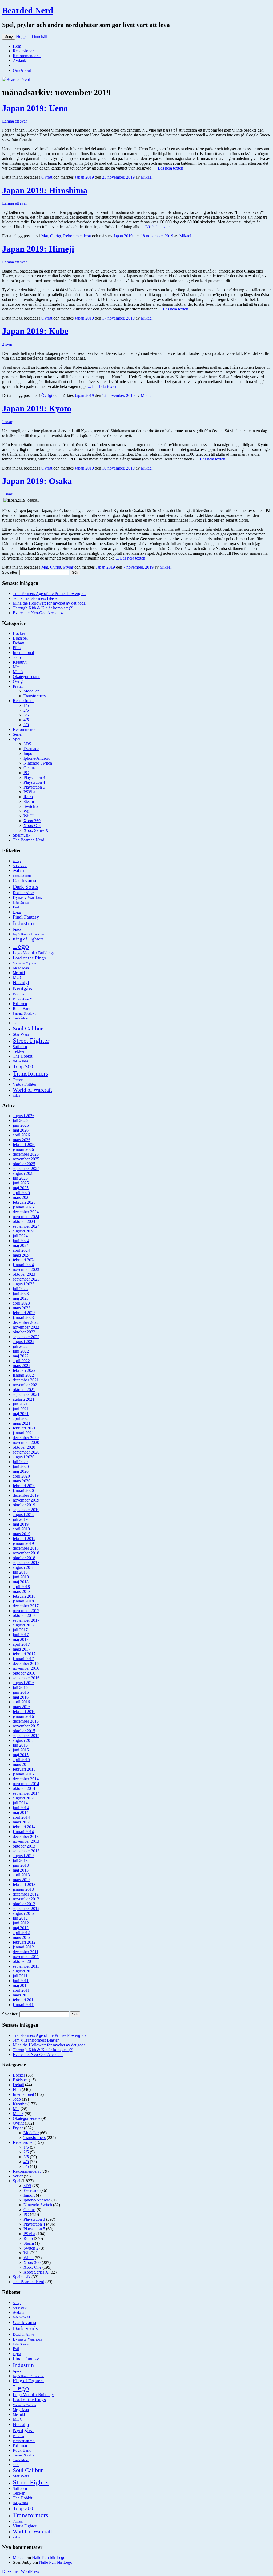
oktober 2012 (24, 1904)
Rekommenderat (27, 56)
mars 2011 (21, 1995)
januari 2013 (23, 1889)
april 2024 (21, 1250)
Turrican (18, 1080)
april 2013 (21, 1875)
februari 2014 (24, 1827)
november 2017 (26, 1611)
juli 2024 (20, 1236)
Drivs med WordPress (21, 2571)
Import (29, 753)
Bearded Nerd (28, 10)
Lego (21, 946)
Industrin (23, 923)
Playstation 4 (34, 782)
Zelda (16, 1096)
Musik (18, 672)
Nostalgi (21, 983)
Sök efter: (10, 572)
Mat (45, 236)
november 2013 (26, 1841)
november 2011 (26, 1957)
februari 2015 (24, 1769)
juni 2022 (21, 1351)
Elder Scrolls (21, 903)
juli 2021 (20, 1404)
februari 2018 (24, 1596)
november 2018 (26, 1553)
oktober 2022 (24, 1332)
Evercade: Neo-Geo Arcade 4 (38, 613)
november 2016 (26, 1668)
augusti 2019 (24, 1515)
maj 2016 (21, 1697)
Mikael (147, 177)
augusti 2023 (24, 1284)
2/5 (26, 710)
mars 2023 (22, 1308)
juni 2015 (21, 1750)
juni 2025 (21, 1183)
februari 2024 (24, 1260)
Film (17, 648)
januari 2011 (23, 2005)
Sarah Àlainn (21, 1018)
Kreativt (20, 662)
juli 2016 (20, 1687)
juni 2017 (21, 1635)
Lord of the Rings (29, 958)
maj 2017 (21, 1639)
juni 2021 (21, 1409)
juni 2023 (21, 1293)
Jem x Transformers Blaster (36, 598)
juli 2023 (20, 1289)
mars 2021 (22, 1423)
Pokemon (20, 1004)
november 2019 (26, 1500)
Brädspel (20, 638)
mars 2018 (22, 1591)
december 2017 (26, 1606)
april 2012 (21, 1933)
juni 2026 (21, 1125)
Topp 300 (23, 1066)
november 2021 (26, 1385)
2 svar (7, 344)
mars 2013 (22, 1880)
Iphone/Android (37, 758)
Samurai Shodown (25, 1014)
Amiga (17, 861)
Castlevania (24, 881)
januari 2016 (23, 1716)
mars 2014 (22, 1822)
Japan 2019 (84, 177)
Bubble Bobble (22, 876)
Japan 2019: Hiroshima (45, 190)
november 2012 (26, 1899)
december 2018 (26, 1548)
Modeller (31, 691)
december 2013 (26, 1836)
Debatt (18, 643)
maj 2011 (21, 1985)
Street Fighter (31, 1040)
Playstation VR (24, 999)
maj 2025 (21, 1188)
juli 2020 (20, 1462)
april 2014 (21, 1817)
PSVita (29, 792)
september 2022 (26, 1337)
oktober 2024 (24, 1221)
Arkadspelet (20, 866)
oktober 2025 (24, 1164)
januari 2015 (23, 1774)
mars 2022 (22, 1366)
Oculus (29, 768)
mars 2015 (22, 1764)
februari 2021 (24, 1428)
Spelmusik (22, 835)
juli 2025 (20, 1178)
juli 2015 (20, 1745)
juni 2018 (21, 1577)
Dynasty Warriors (27, 897)
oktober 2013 (24, 1846)
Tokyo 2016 (20, 1061)
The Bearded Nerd (29, 840)
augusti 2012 (24, 1913)
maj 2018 (21, 1582)
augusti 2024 (24, 1231)
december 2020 (26, 1438)
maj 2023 (21, 1298)
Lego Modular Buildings (34, 953)
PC (26, 773)
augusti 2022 (24, 1342)
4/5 (26, 720)
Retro (28, 797)
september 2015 (26, 1736)
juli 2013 (20, 1860)
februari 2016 (24, 1712)
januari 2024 (23, 1265)
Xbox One (32, 826)
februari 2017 (24, 1654)
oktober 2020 (24, 1447)
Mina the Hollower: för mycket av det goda (49, 603)
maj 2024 (21, 1245)
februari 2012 (24, 1942)
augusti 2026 (24, 1116)
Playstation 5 (34, 787)
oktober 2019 (24, 1505)
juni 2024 (21, 1241)
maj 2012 (21, 1928)
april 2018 (21, 1587)
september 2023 (26, 1279)
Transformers (35, 696)
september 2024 (26, 1226)
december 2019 (26, 1495)
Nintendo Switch (38, 763)
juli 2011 (20, 1976)
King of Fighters (28, 939)
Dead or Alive (23, 893)
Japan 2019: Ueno (35, 108)
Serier (18, 734)
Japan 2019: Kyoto (37, 408)
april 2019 (21, 1529)
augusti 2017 (24, 1625)
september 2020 (26, 1452)
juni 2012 (21, 1923)
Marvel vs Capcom (24, 964)
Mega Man (21, 968)
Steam (29, 801)
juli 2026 (20, 1120)
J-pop (17, 929)
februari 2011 (24, 2000)
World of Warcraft (33, 1090)
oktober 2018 (24, 1558)
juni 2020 (21, 1466)
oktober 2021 (24, 1390)
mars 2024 (22, 1255)
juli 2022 (20, 1346)
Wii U (29, 816)
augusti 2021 (24, 1399)
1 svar (7, 422)
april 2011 (21, 1990)
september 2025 (26, 1169)
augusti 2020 (24, 1457)
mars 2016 (22, 1707)
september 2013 (26, 1851)
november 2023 (26, 1269)
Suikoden (20, 1047)
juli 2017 (20, 1630)
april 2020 (21, 1476)
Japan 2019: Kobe (35, 331)
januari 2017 (23, 1659)
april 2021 (21, 1418)
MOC (18, 977)
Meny (9, 37)
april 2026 (21, 1135)
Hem (17, 46)
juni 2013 (21, 1865)
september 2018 (26, 1563)
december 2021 (26, 1380)
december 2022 (26, 1322)
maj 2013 (21, 1870)
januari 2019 (23, 1543)
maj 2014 (21, 1812)
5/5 (26, 725)
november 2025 (26, 1159)
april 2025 (21, 1193)
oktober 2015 (24, 1731)
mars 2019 (22, 1534)
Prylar (68, 567)
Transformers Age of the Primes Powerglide (50, 594)
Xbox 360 (32, 821)
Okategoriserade (27, 677)
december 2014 (26, 1779)
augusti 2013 (24, 1856)
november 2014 (26, 1784)
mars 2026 (22, 1140)
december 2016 (26, 1663)
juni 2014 (21, 1808)
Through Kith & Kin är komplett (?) (43, 608)
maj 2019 (21, 1524)
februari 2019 (24, 1539)
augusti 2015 (24, 1740)
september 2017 (26, 1620)
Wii (26, 811)
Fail (16, 907)
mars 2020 (22, 1481)
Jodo (17, 657)
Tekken (19, 1051)
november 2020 (26, 1442)
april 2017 (21, 1644)
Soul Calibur (28, 1029)
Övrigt (47, 177)
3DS (27, 744)
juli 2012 (20, 1918)
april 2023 (21, 1303)
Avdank (19, 60)
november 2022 (26, 1327)
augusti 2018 (24, 1567)
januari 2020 (23, 1490)
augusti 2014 (24, 1798)
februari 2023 (24, 1313)
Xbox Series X (36, 830)
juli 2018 (20, 1572)
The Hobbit (23, 1056)
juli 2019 (20, 1519)
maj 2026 (21, 1130)
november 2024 (26, 1217)
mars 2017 (22, 1649)
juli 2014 (20, 1803)
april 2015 (21, 1760)
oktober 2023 (24, 1274)
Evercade (31, 749)
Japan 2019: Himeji (38, 249)
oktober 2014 (24, 1788)
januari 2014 (23, 1832)
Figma (17, 912)
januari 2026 (23, 1149)
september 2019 (26, 1510)
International (23, 653)
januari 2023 (23, 1317)
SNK (16, 1023)
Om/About (22, 70)
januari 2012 (23, 1947)
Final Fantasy (26, 917)
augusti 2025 (24, 1173)
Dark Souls (25, 887)
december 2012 (26, 1894)
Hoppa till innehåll (32, 36)
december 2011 (26, 1952)
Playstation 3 (34, 777)
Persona (18, 994)
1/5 (26, 705)
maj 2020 (21, 1471)
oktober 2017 (24, 1615)
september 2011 (26, 1966)
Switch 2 (31, 806)
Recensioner (23, 51)
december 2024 (26, 1212)
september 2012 (26, 1909)
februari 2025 (24, 1202)
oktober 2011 (24, 1961)
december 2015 (26, 1721)
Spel (17, 739)
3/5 (26, 715)
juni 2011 (21, 1981)
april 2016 (21, 1702)
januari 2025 (23, 1207)
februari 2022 (24, 1370)
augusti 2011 (23, 1971)
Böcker (19, 633)
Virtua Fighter (25, 1084)
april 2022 (21, 1361)
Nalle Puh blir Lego (49, 2557)
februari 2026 (24, 1145)
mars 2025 (22, 1197)
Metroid (19, 973)
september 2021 (26, 1394)
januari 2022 (23, 1375)
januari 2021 (23, 1433)
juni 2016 (21, 1692)
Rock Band (22, 1009)
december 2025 (26, 1154)
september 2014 (26, 1793)
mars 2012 (22, 1937)
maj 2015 (21, 1755)
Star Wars (21, 1034)
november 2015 (26, 1726)
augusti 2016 (24, 1683)
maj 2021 (21, 1414)
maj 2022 (21, 1356)
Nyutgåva (23, 988)
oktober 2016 (24, 1673)
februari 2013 (24, 1884)
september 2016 (26, 1678)
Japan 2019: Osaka (37, 481)
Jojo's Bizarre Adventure (28, 934)
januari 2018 (23, 1601)
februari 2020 (24, 1486)
